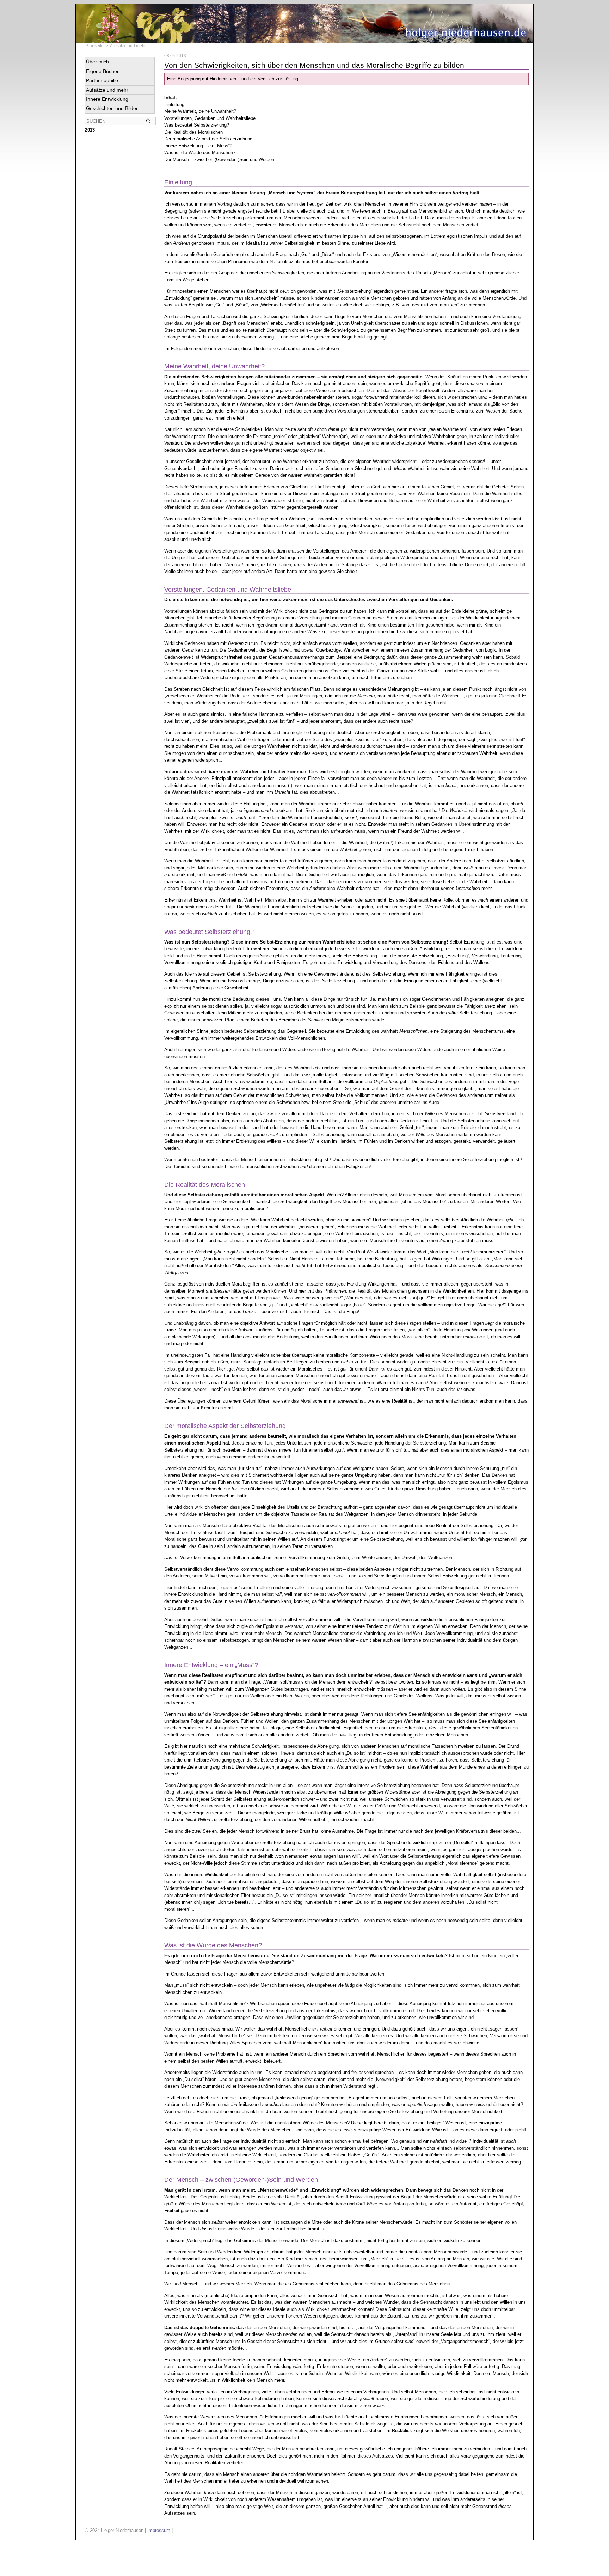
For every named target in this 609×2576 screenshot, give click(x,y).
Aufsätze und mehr (128, 46)
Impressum (159, 2530)
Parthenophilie (102, 80)
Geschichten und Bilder (112, 108)
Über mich (97, 62)
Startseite (95, 46)
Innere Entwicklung (107, 99)
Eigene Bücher (102, 71)
